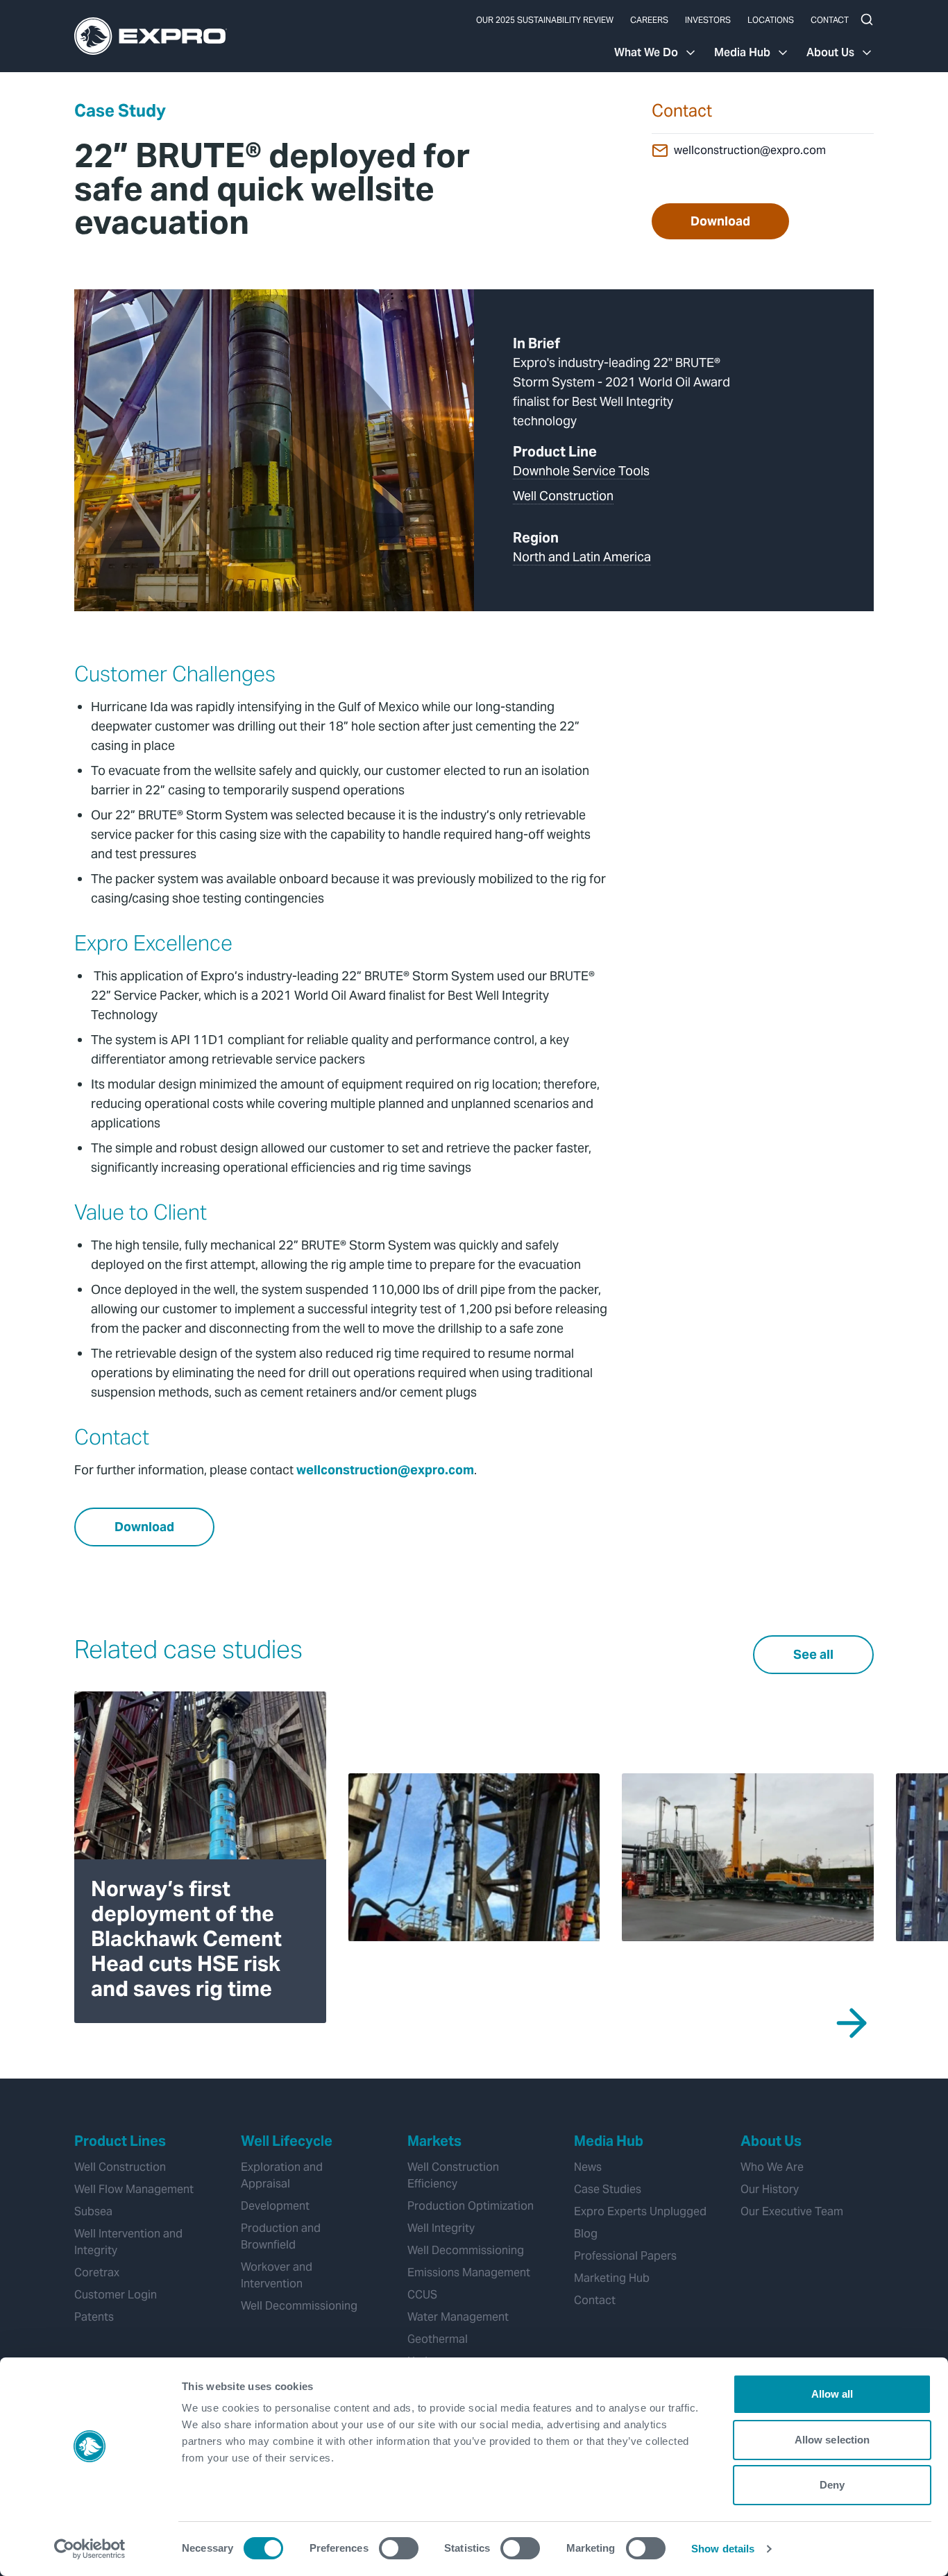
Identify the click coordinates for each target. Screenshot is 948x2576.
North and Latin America (582, 557)
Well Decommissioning (299, 2306)
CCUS (422, 2295)
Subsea (93, 2211)
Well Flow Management (134, 2189)
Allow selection (832, 2440)
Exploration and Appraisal (282, 2175)
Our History (770, 2189)
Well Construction (563, 496)
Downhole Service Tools (581, 471)
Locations (771, 20)
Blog (586, 2234)
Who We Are (772, 2167)
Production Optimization (471, 2206)
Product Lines (120, 2141)
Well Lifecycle (287, 2141)
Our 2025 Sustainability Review (545, 20)
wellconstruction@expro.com (750, 150)
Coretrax (97, 2272)
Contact (830, 20)
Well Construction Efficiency (453, 2175)
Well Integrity (441, 2228)
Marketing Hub (612, 2278)
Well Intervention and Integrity (128, 2242)
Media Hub (742, 52)
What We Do (646, 52)
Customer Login (116, 2295)
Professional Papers (625, 2256)
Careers (649, 20)
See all (813, 1654)
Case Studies (608, 2189)
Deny (832, 2485)
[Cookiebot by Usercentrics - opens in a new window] (90, 2549)
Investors (708, 20)
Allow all (832, 2394)
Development (275, 2206)
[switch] (399, 2548)
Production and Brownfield (281, 2236)
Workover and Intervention (277, 2275)
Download (720, 221)
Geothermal (438, 2339)
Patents (94, 2317)
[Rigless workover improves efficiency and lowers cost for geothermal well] (748, 1857)
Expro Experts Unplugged (640, 2211)
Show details (723, 2549)
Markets (434, 2141)
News (588, 2167)
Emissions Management (469, 2272)
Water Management (458, 2317)
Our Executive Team (792, 2211)
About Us (830, 52)
